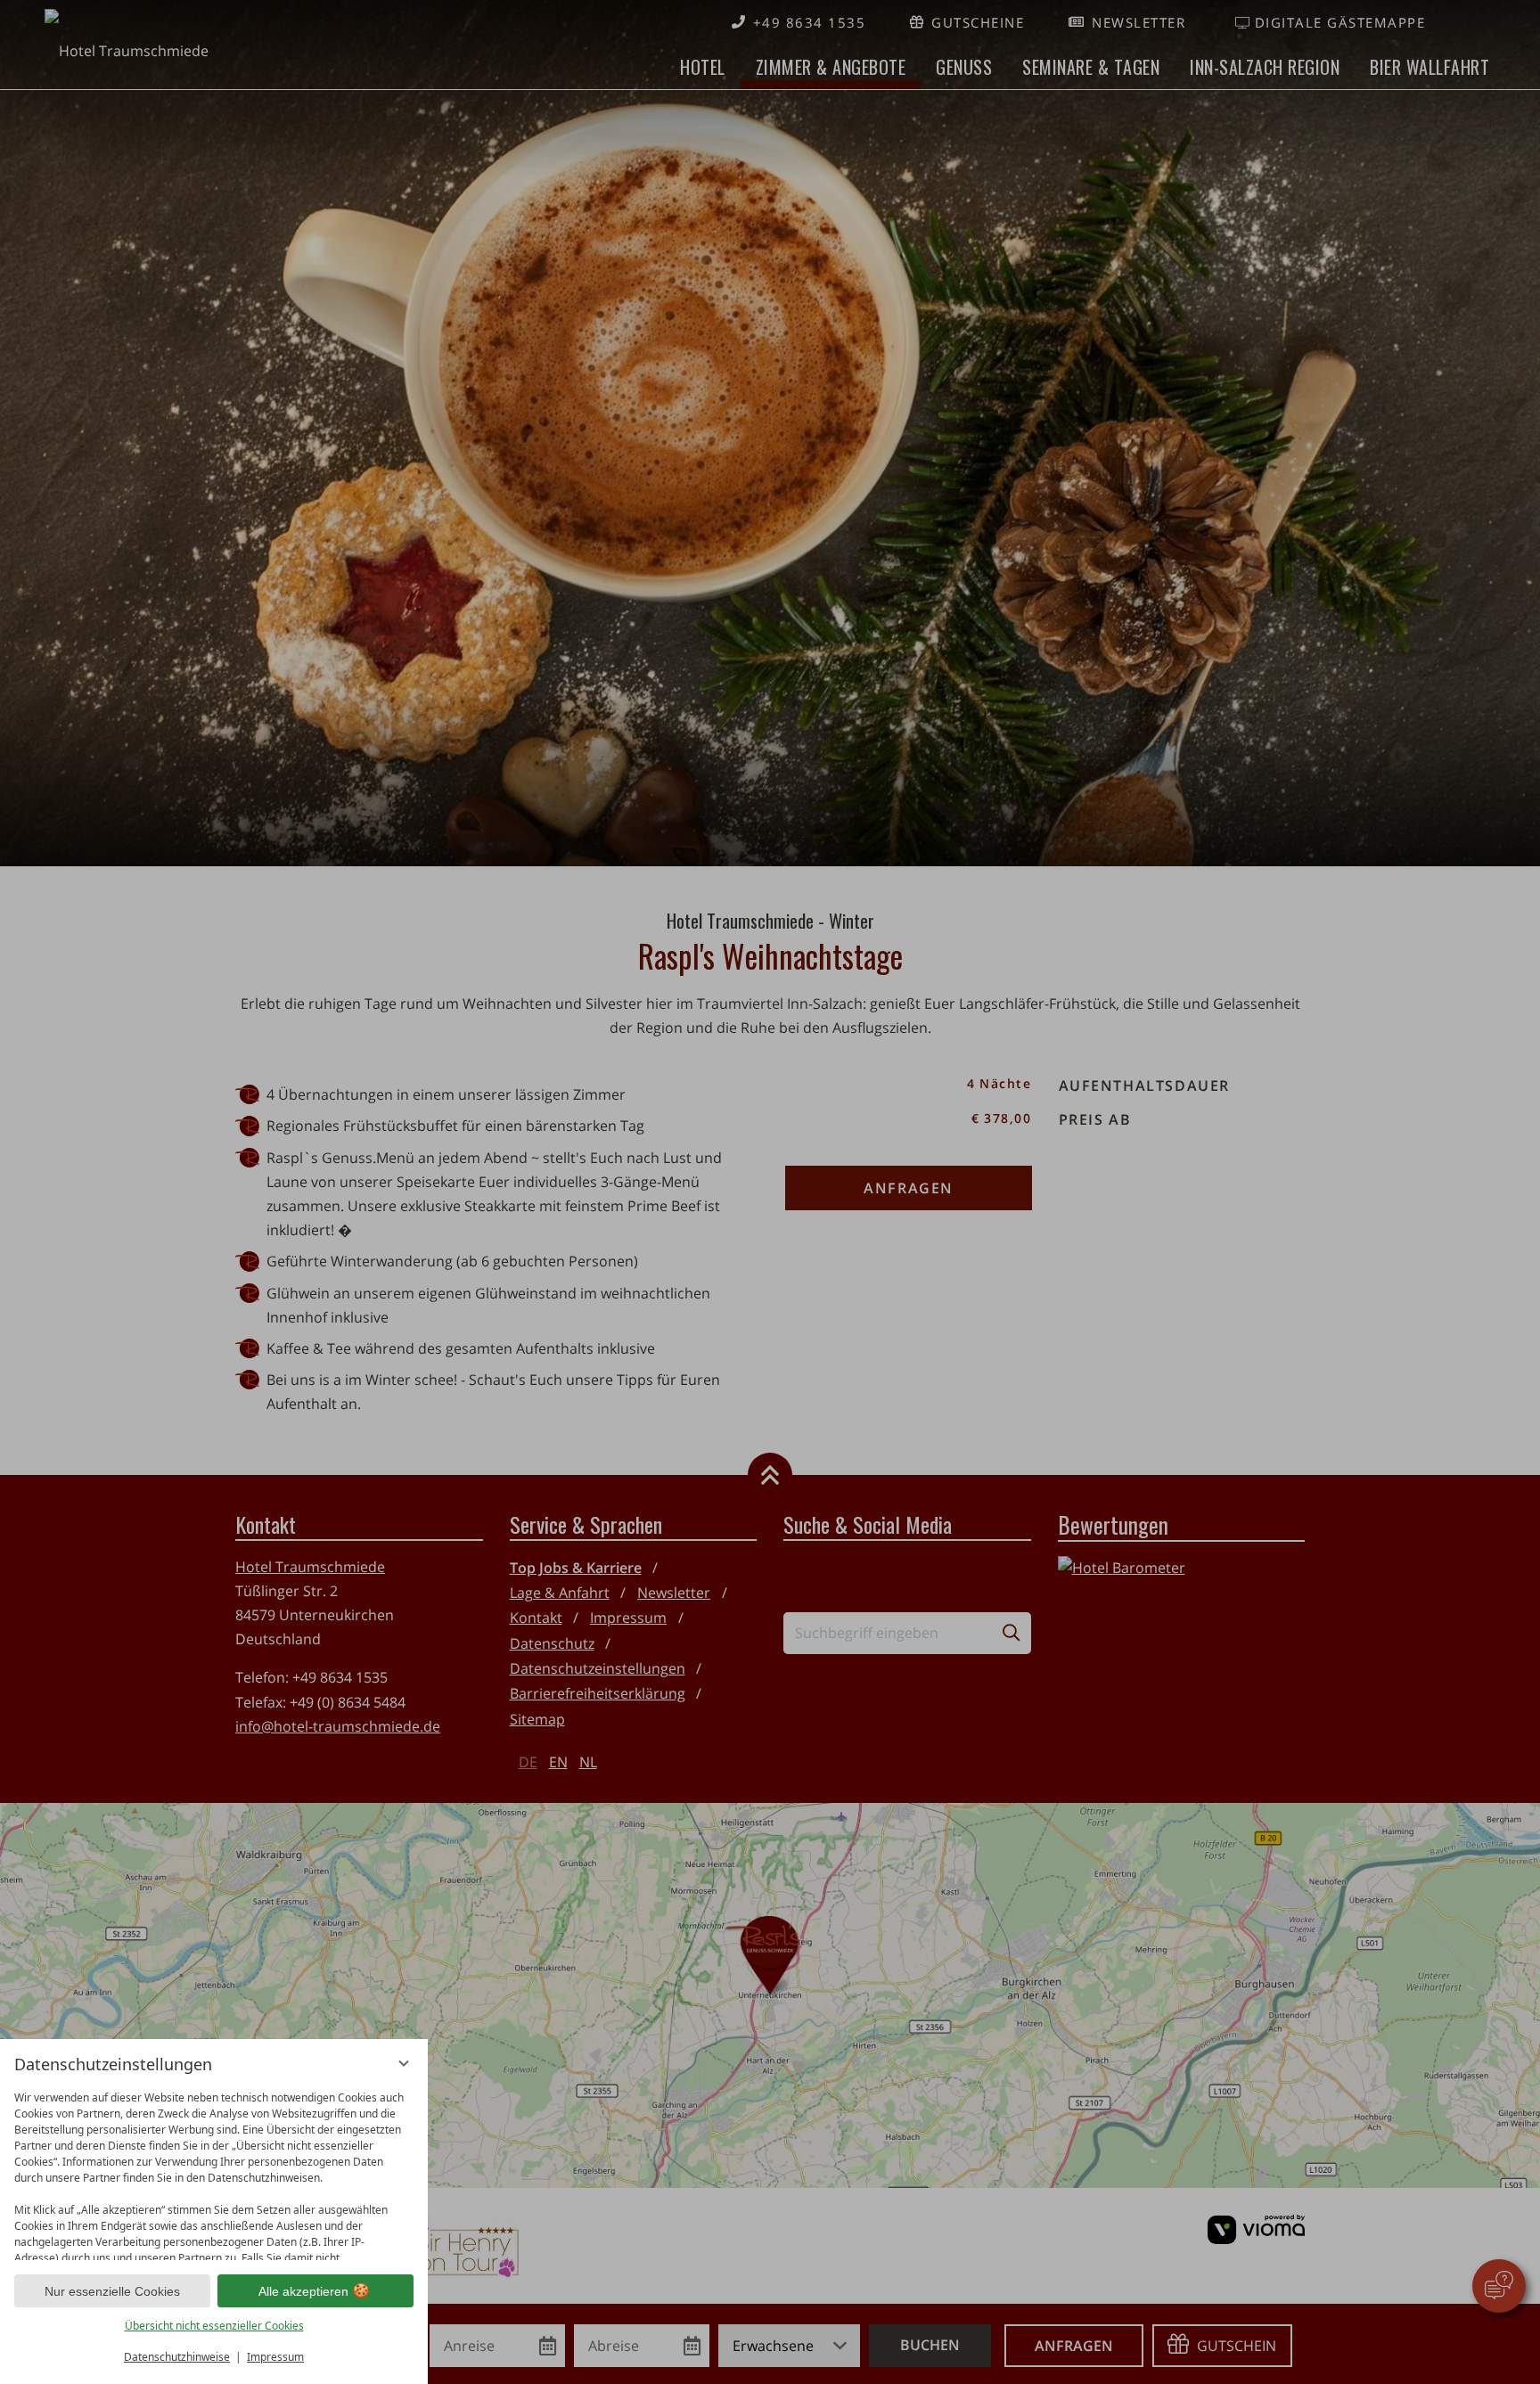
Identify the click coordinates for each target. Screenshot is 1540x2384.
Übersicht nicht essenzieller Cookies (214, 2326)
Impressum (275, 2357)
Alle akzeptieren (303, 2291)
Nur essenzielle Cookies (112, 2291)
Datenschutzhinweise (177, 2357)
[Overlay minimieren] (404, 2063)
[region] (214, 2171)
